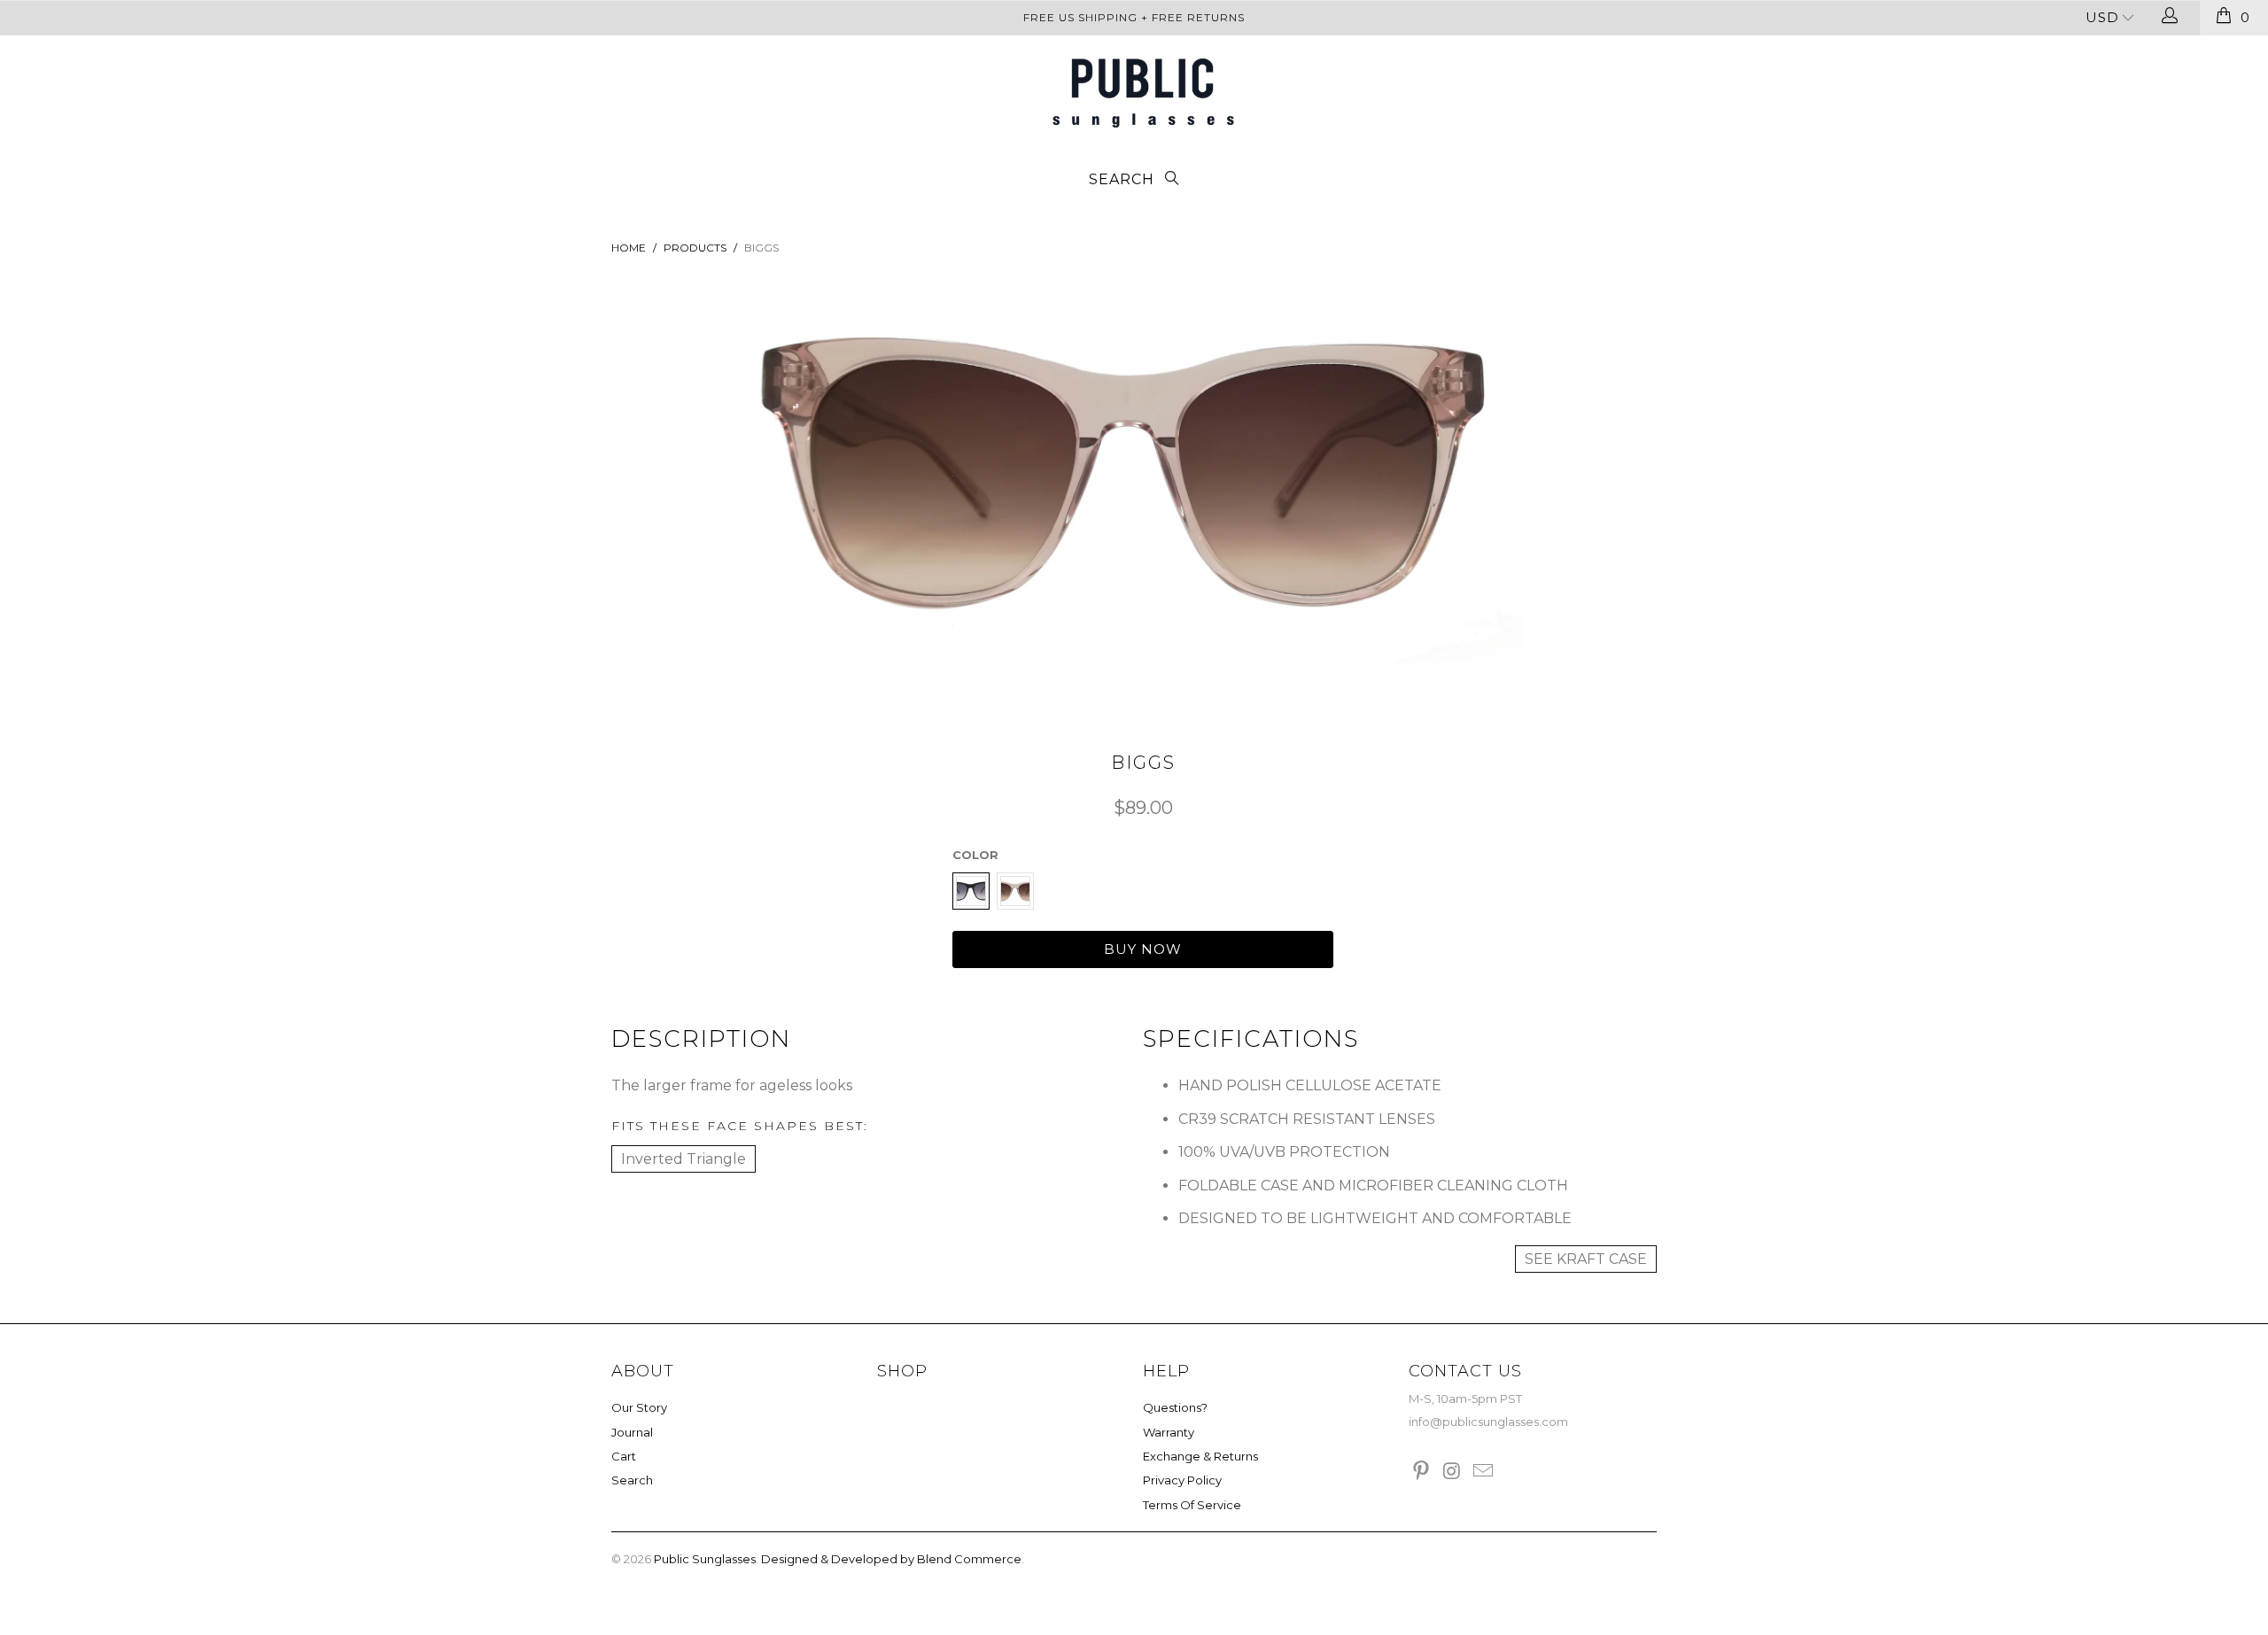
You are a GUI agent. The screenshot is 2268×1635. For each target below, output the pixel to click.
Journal (632, 1432)
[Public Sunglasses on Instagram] (1453, 1472)
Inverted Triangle (684, 1159)
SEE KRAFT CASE (1586, 1259)
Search (632, 1480)
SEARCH (1124, 179)
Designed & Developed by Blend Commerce (891, 1559)
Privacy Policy (1182, 1480)
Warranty (1169, 1432)
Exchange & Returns (1200, 1456)
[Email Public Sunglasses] (1483, 1472)
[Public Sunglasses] (1143, 93)
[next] (1482, 497)
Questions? (1175, 1407)
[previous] (786, 497)
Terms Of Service (1192, 1505)
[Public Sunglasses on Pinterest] (1422, 1472)
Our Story (639, 1407)
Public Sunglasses (705, 1559)
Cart (624, 1456)
